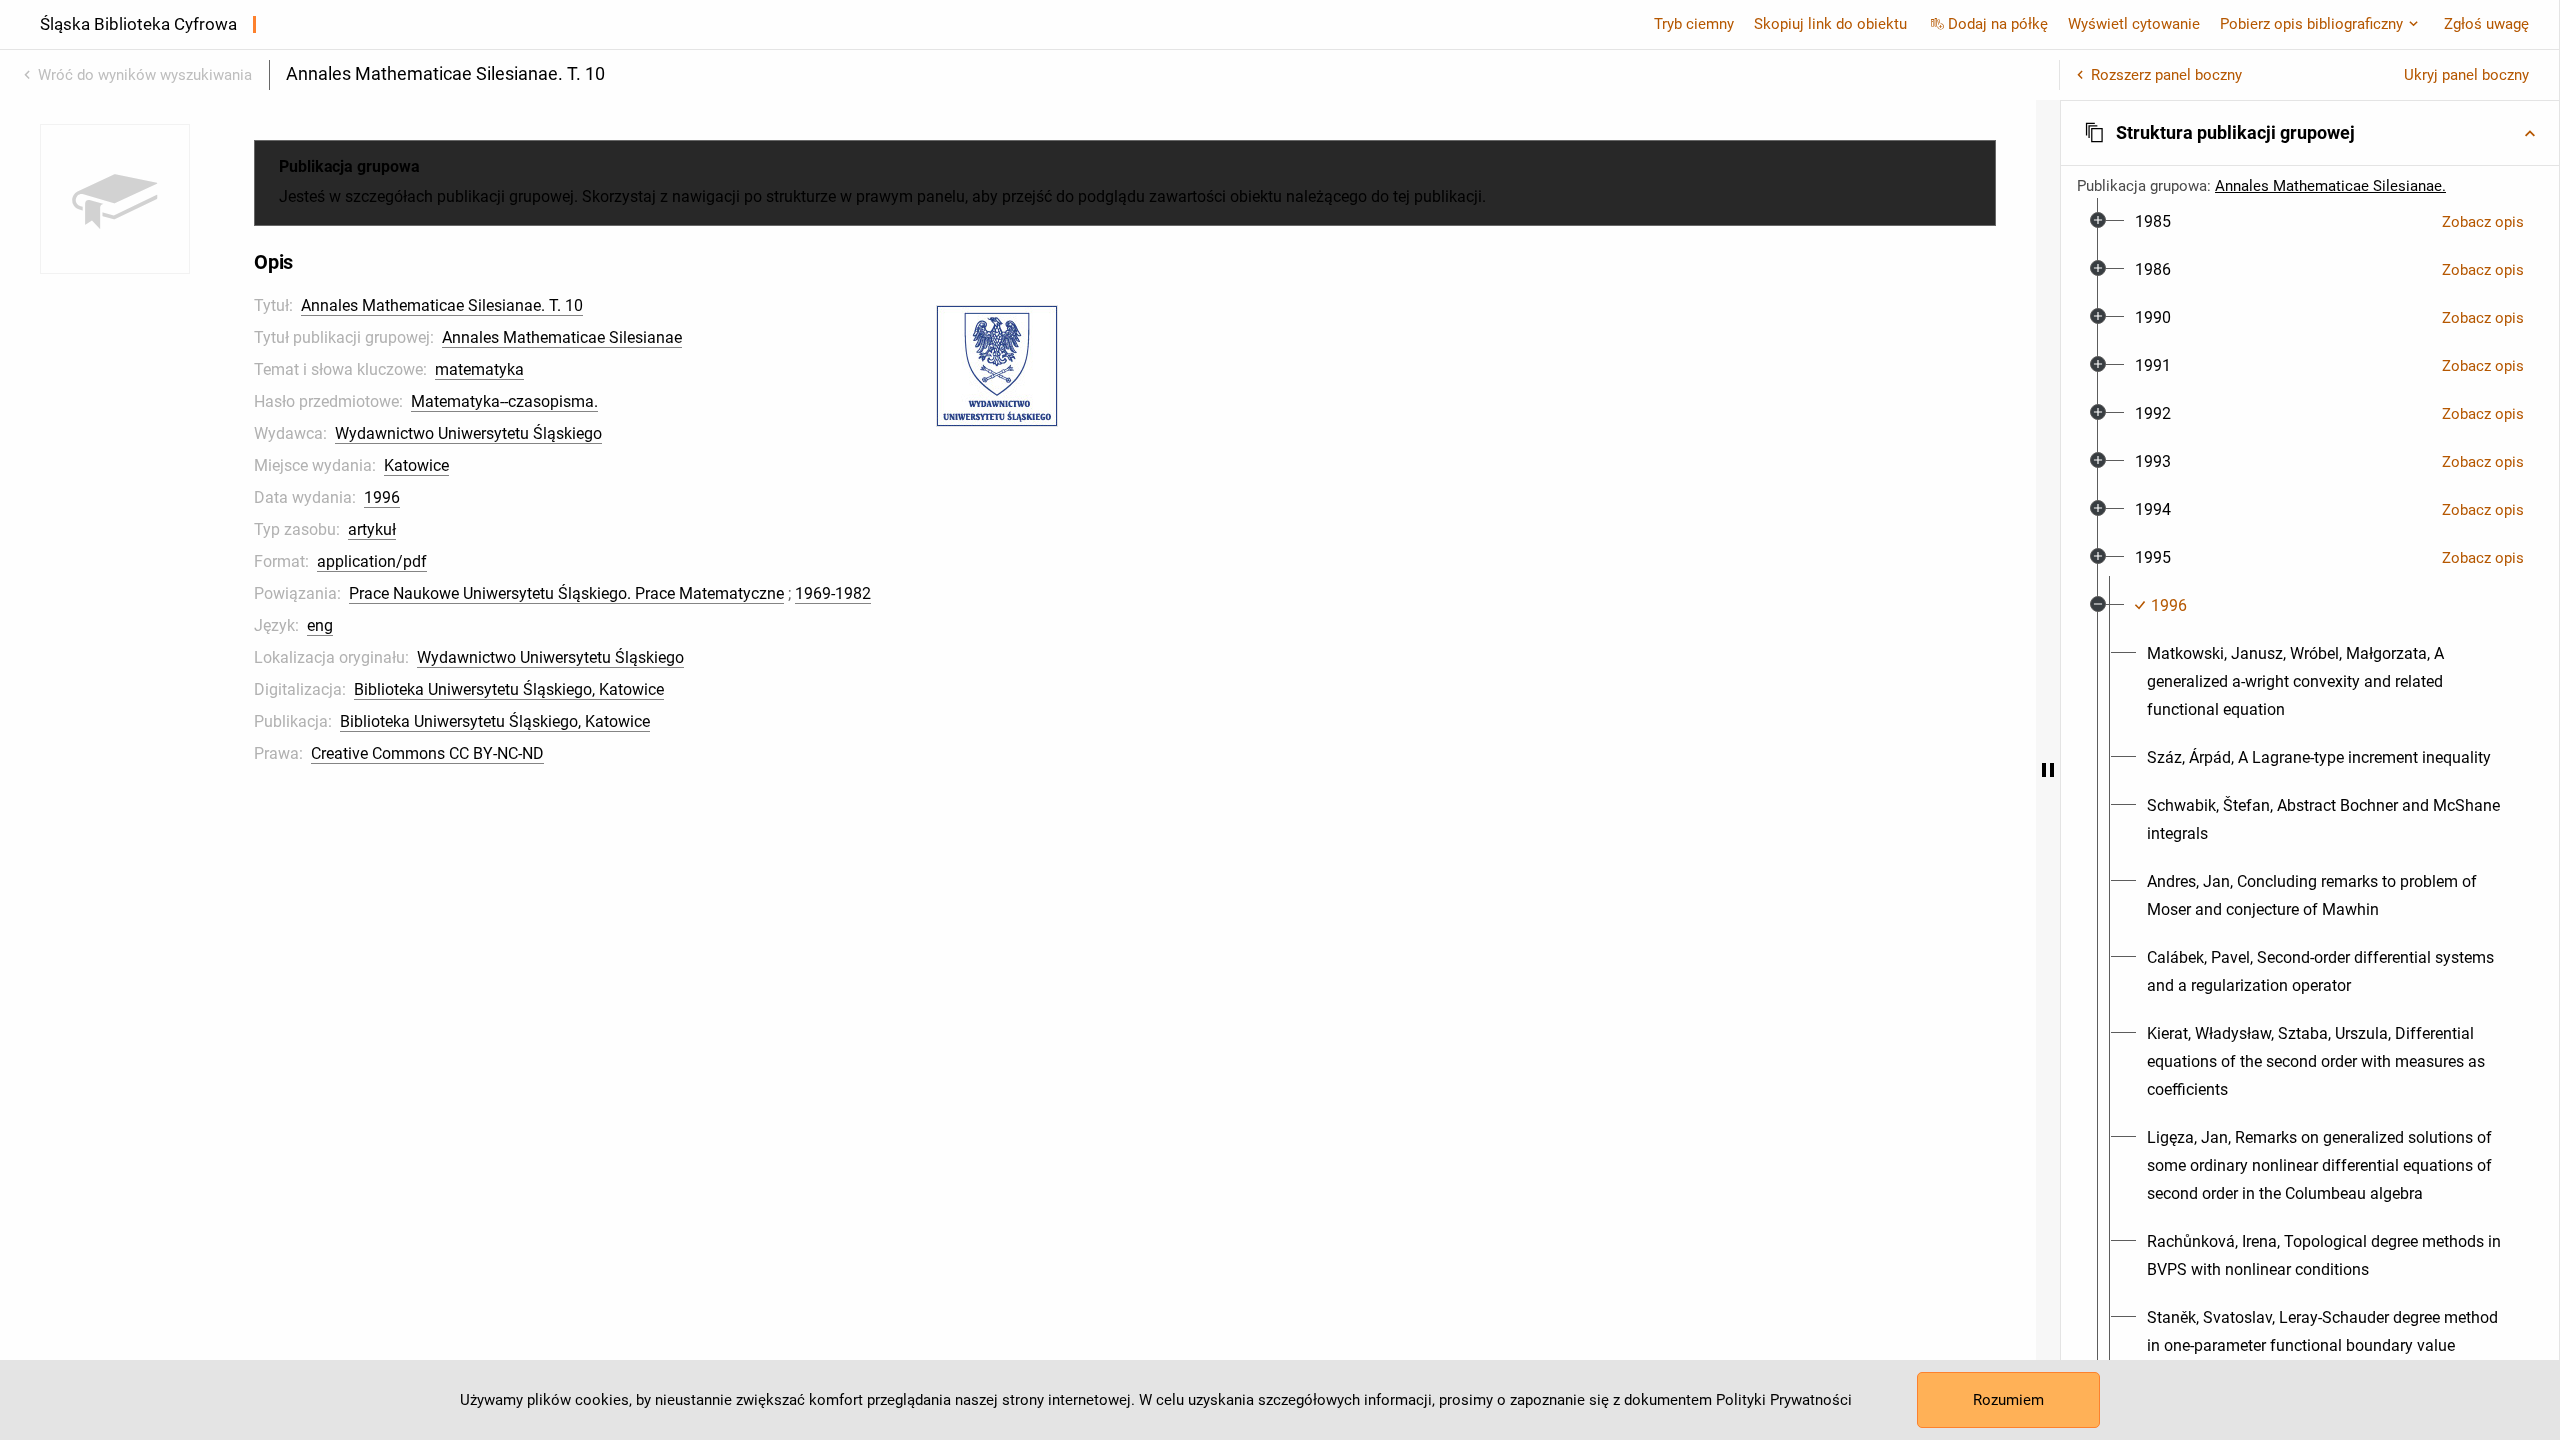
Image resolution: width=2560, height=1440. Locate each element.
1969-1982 (833, 593)
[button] (2310, 133)
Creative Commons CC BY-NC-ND (427, 753)
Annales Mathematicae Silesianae (562, 337)
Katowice (416, 465)
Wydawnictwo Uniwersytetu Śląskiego (468, 433)
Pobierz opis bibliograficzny (2311, 24)
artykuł (372, 529)
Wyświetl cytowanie (2134, 24)
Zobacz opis (2483, 222)
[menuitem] (2153, 222)
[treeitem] (2310, 222)
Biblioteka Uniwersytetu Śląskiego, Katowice (509, 689)
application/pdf (372, 561)
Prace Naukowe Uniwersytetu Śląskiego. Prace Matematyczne (566, 593)
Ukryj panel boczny (2466, 75)
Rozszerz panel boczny (2166, 75)
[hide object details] (2048, 770)
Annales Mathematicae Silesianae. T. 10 (442, 305)
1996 (382, 497)
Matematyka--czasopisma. (504, 401)
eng (320, 625)
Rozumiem (2008, 1400)
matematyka (479, 369)
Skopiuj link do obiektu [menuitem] (1830, 24)
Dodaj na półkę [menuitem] (1998, 24)
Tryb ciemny (1694, 24)
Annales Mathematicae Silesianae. (2330, 186)
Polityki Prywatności (1784, 1400)
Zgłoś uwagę (2486, 24)
